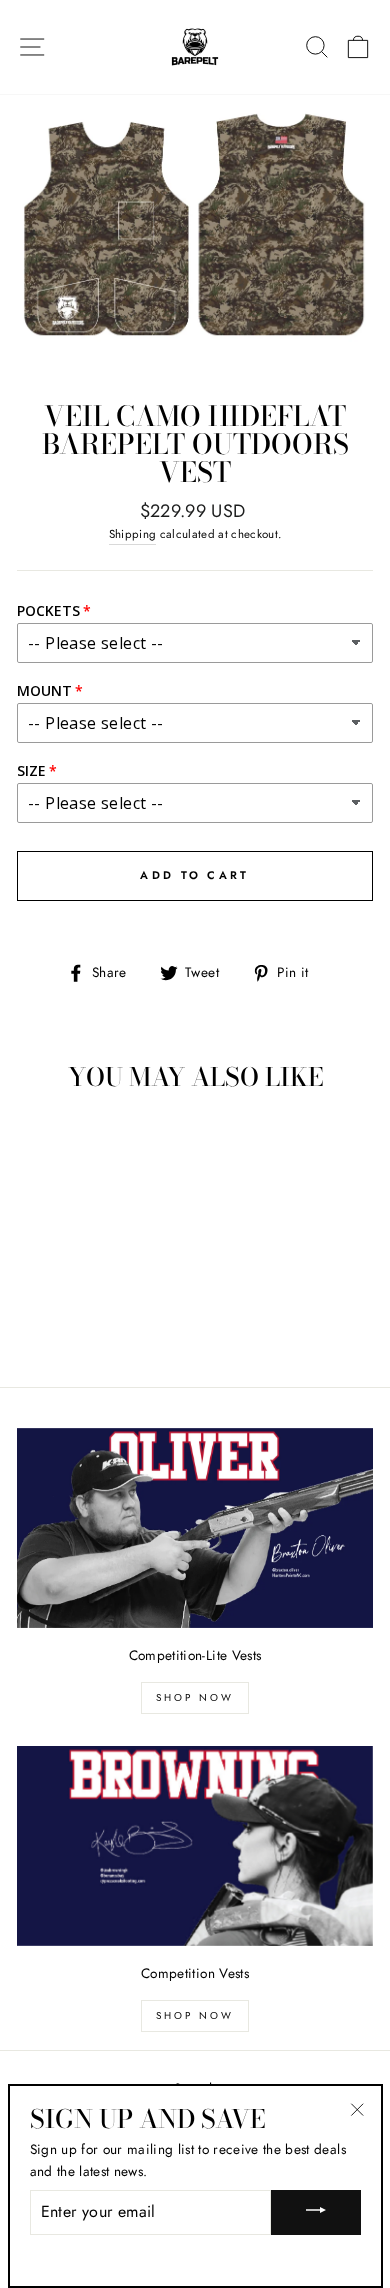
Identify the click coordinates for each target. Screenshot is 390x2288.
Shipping (133, 534)
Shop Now (195, 1697)
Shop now (195, 2015)
